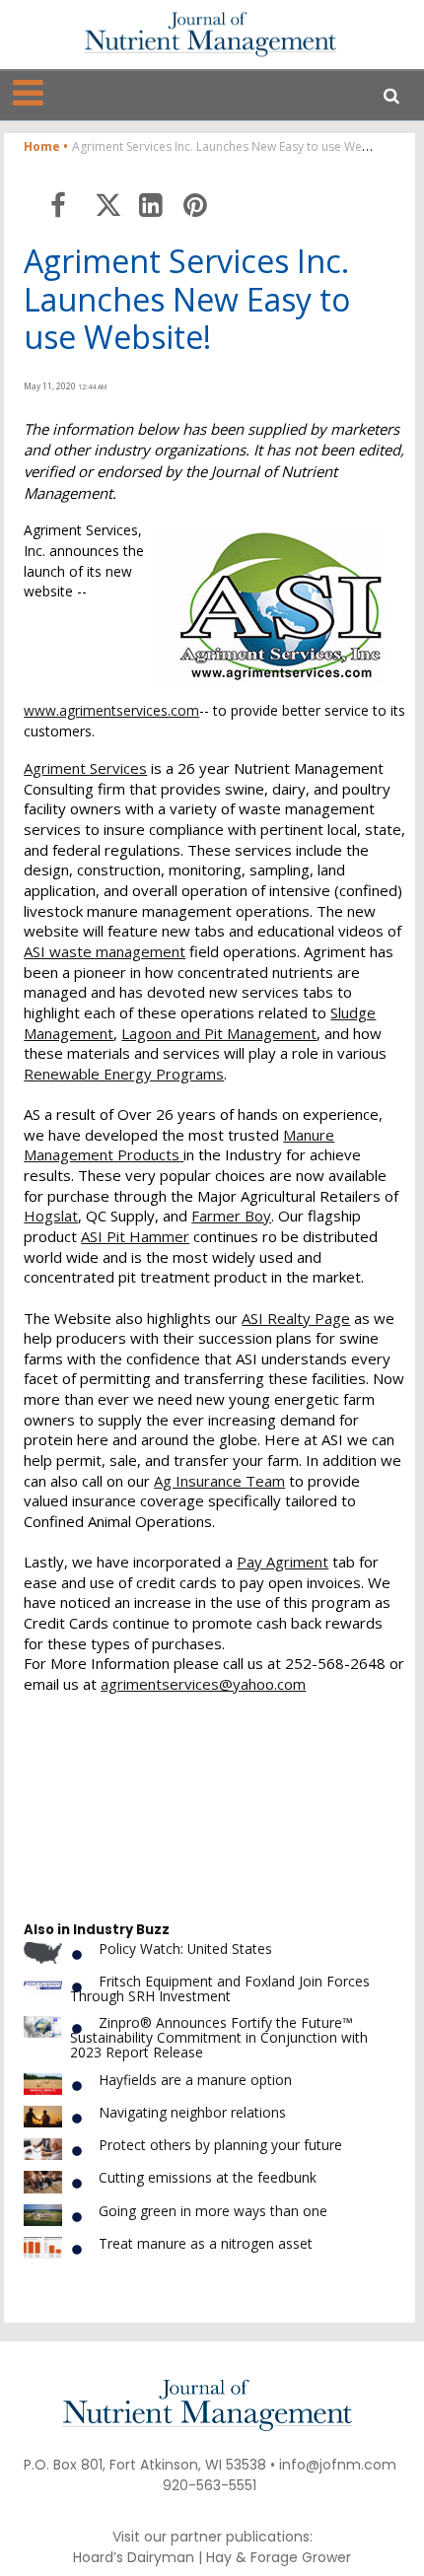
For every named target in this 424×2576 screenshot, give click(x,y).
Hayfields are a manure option (195, 2080)
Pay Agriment (283, 1562)
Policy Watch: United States (185, 1949)
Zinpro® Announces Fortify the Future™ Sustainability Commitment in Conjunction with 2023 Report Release (219, 2038)
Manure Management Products (179, 1145)
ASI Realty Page (296, 1318)
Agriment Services (85, 768)
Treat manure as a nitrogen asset (206, 2243)
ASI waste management (105, 951)
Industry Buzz (121, 1930)
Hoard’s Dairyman (134, 2557)
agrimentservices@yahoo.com (203, 1684)
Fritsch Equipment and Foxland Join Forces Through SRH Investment (220, 1988)
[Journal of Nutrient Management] (210, 34)
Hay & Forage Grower (279, 2557)
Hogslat (51, 1216)
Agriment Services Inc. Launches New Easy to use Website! (187, 299)
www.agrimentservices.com (111, 710)
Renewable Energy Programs (124, 1074)
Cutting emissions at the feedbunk (208, 2177)
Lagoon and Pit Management (219, 1033)
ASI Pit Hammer (135, 1236)
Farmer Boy (231, 1216)
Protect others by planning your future (220, 2145)
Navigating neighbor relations (192, 2112)
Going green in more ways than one (213, 2211)
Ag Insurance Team (219, 1481)
